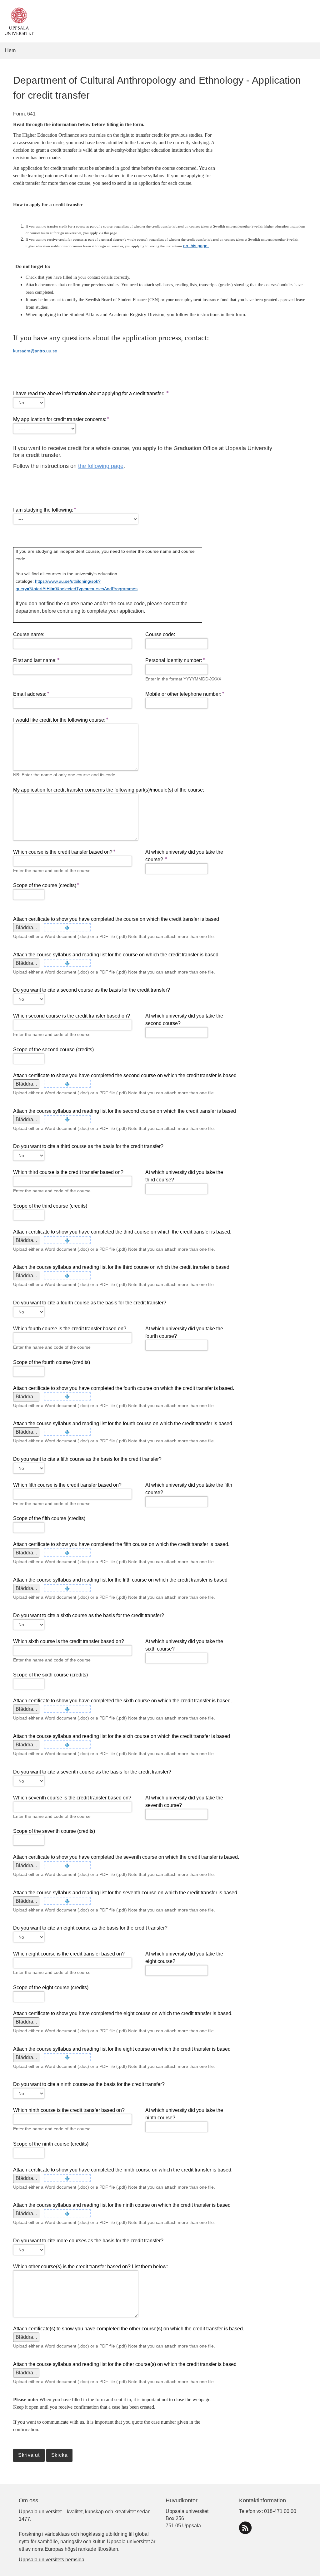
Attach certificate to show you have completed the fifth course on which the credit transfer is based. (121, 1544)
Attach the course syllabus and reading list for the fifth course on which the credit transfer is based (120, 1580)
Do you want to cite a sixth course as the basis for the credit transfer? (89, 1615)
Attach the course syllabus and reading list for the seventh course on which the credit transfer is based (125, 1893)
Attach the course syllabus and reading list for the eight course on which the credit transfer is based (122, 2049)
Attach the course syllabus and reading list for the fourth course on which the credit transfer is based (123, 1423)
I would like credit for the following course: (59, 720)
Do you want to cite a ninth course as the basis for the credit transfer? (89, 2084)
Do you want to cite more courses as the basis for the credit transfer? (88, 2241)
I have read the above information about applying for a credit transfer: (89, 393)
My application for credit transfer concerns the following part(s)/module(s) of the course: (109, 790)
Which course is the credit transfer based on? (63, 852)
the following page (101, 466)
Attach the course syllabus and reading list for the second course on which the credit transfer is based (125, 1111)
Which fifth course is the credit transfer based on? (67, 1485)
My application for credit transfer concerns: (60, 419)
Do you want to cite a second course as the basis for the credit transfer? (92, 990)
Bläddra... (26, 927)
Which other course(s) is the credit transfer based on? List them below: (90, 2267)
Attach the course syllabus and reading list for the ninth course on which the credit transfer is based (122, 2205)
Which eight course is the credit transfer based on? (69, 1954)
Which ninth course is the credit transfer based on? (69, 2110)
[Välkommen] (18, 21)
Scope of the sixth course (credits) (50, 1675)
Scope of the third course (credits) (50, 1206)
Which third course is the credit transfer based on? (68, 1172)
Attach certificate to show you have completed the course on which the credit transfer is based (116, 919)
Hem (10, 50)
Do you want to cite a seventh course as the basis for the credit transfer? (92, 1772)
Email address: (30, 694)
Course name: (29, 634)
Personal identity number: (174, 660)
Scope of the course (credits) (45, 885)
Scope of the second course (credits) (53, 1050)
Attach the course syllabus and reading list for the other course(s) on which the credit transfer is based (125, 2364)
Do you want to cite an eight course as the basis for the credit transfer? (90, 1928)
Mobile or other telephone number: (183, 694)
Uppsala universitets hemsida (52, 2560)
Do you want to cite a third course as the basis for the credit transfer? (88, 1146)
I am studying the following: (43, 510)
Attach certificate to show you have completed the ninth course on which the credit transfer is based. (123, 2170)
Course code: (160, 634)
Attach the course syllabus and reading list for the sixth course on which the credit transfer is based (122, 1736)
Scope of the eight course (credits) (51, 1987)
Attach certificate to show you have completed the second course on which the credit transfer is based (125, 1075)
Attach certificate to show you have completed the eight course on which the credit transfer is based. (123, 2013)
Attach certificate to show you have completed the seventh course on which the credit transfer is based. (126, 1857)
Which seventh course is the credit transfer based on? (72, 1798)
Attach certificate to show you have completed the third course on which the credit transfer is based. (122, 1232)
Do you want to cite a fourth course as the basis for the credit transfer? (90, 1303)
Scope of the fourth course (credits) (52, 1362)
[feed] (245, 2528)
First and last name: (35, 660)
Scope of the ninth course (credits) (51, 2144)
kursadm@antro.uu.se (35, 351)
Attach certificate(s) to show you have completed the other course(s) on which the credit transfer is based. (129, 2329)
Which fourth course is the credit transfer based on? (70, 1329)
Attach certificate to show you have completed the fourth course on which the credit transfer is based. (124, 1388)
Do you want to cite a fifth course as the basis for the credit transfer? (87, 1459)
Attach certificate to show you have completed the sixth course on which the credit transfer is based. (122, 1701)
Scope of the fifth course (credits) (49, 1518)
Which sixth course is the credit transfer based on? (69, 1641)
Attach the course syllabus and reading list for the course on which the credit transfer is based (116, 955)
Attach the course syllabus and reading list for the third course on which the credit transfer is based (121, 1267)
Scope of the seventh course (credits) (54, 1831)
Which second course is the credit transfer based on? (72, 1016)
